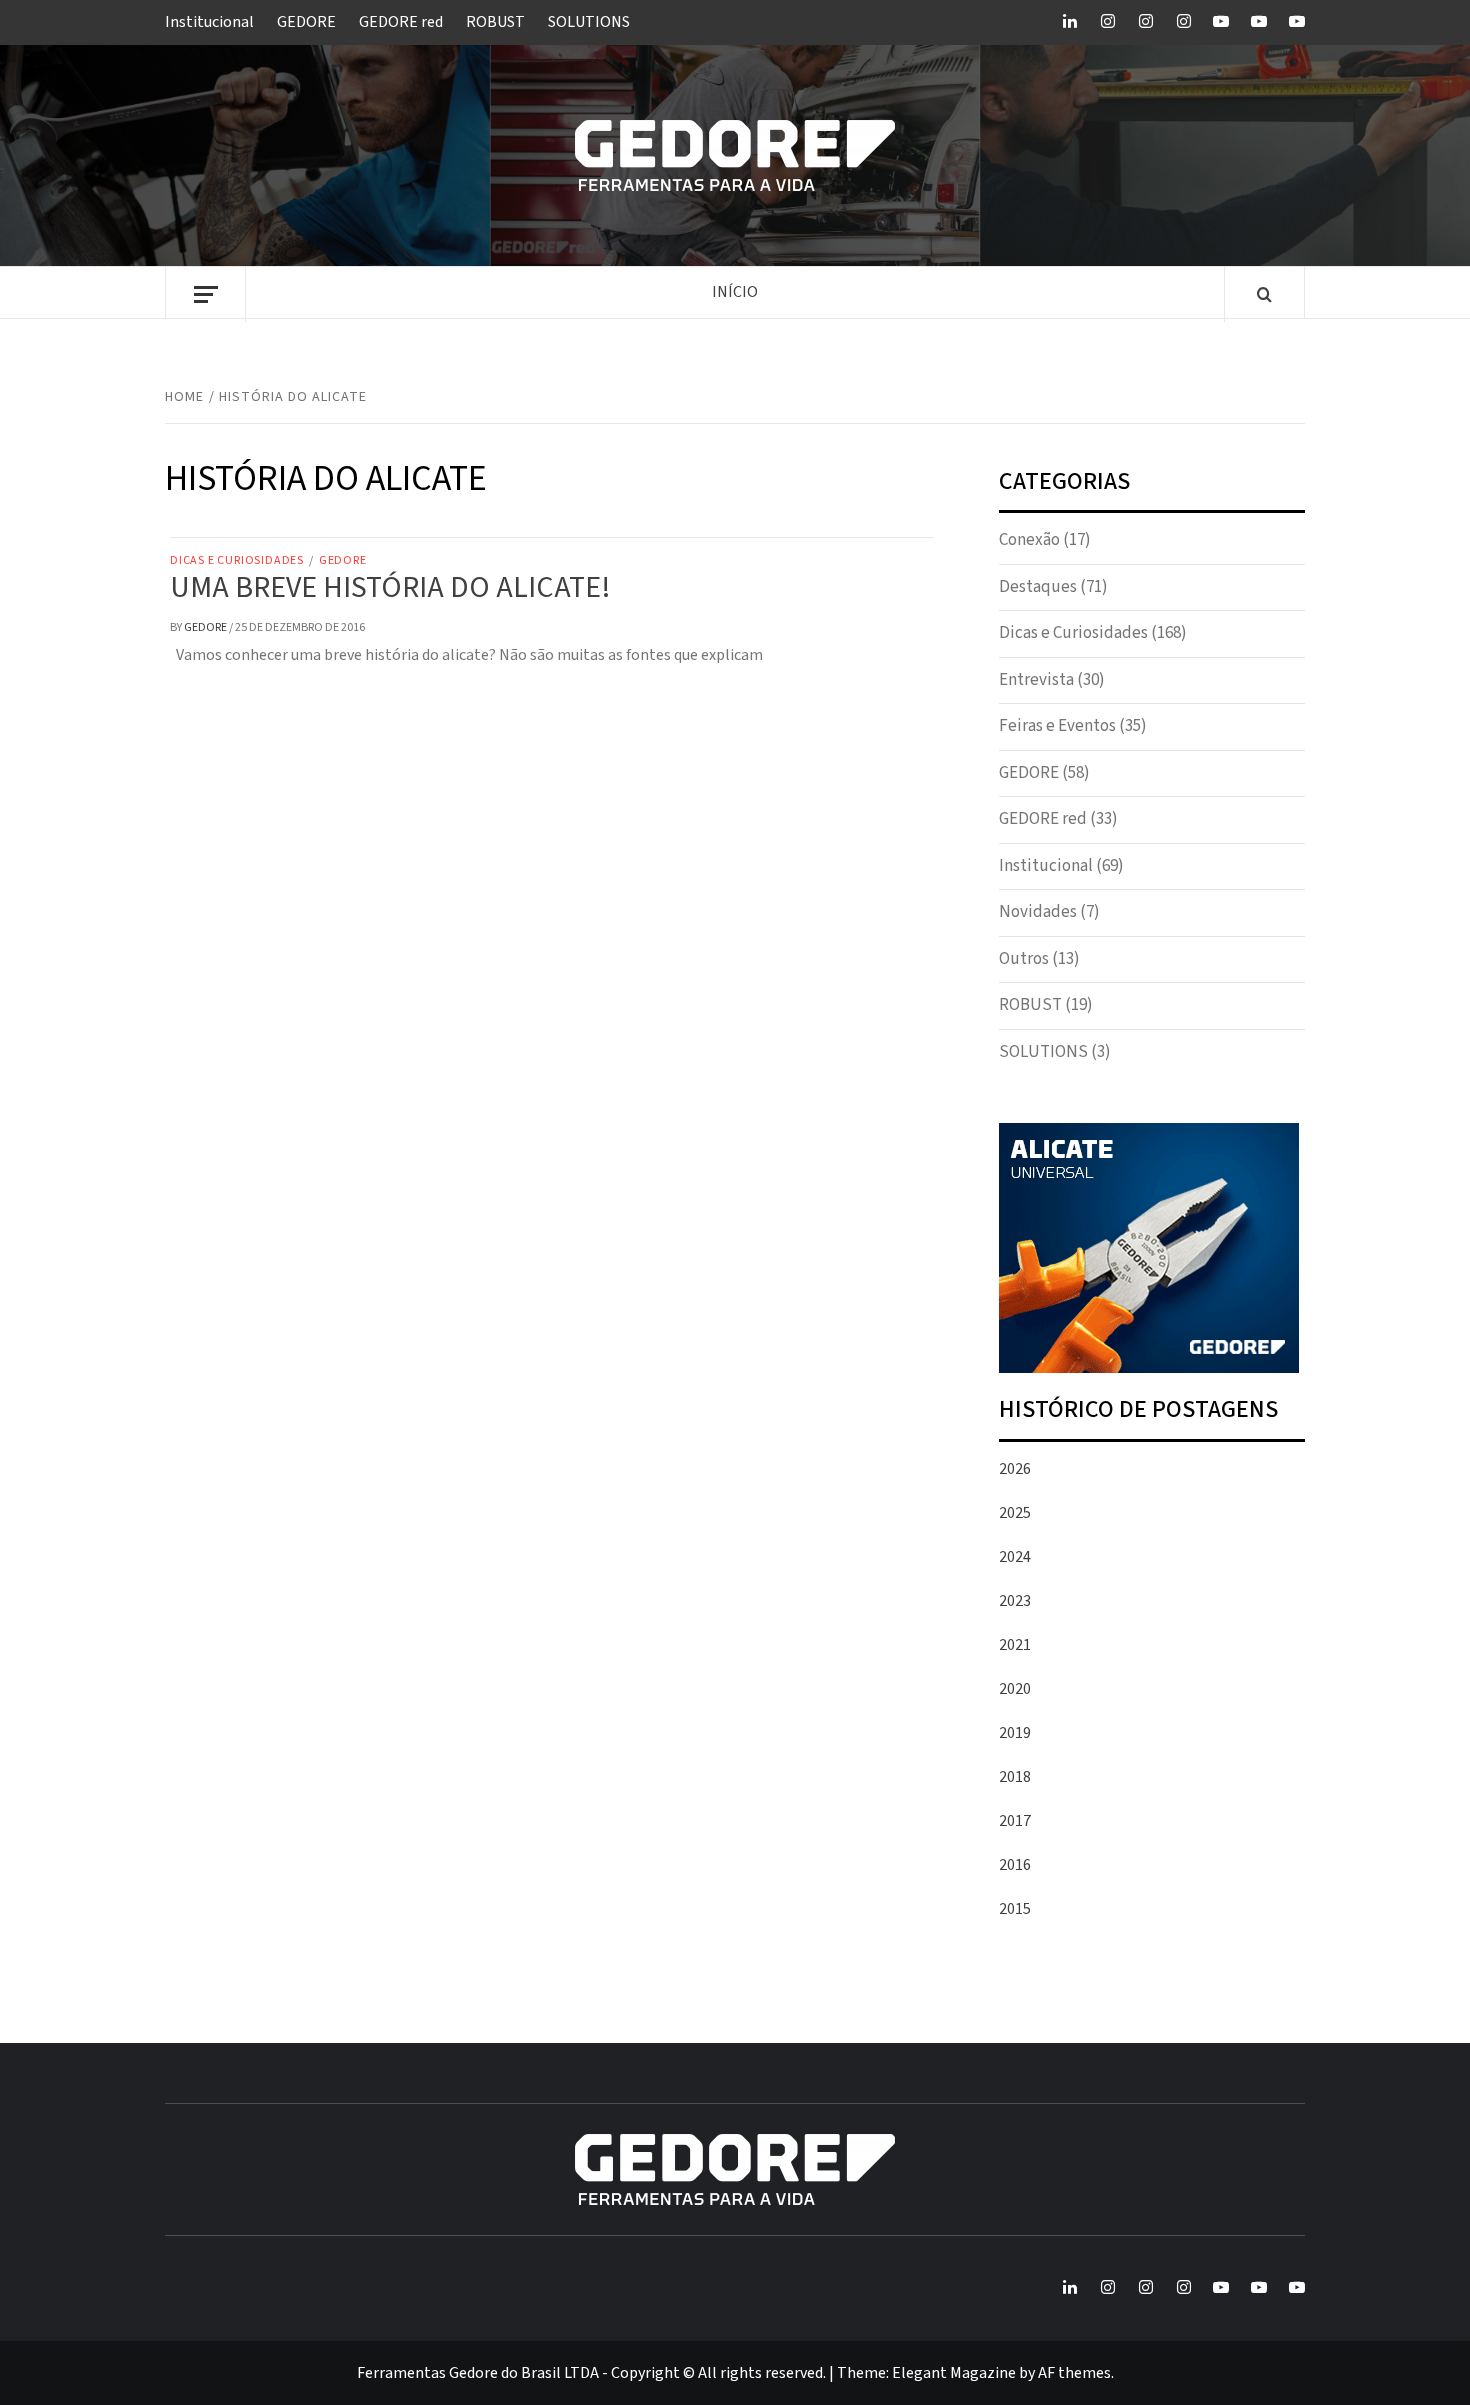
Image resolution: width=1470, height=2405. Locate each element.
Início (735, 292)
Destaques (1038, 587)
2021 (1015, 1645)
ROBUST (495, 22)
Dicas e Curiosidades (237, 561)
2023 (1015, 1601)
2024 (1015, 1557)
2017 (1015, 1821)
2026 (1015, 1469)
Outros (1024, 959)
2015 (1015, 1909)
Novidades (1038, 912)
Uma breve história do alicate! (390, 587)
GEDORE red (401, 22)
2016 (1015, 1865)
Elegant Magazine (954, 2373)
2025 (1015, 1513)
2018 (1015, 1777)
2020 (1015, 1689)
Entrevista (1036, 680)
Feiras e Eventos (1057, 726)
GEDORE (306, 22)
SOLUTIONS (589, 22)
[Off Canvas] (205, 294)
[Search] (1264, 296)
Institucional (209, 22)
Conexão (1029, 540)
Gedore (206, 627)
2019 (1015, 1733)
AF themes (1074, 2373)
